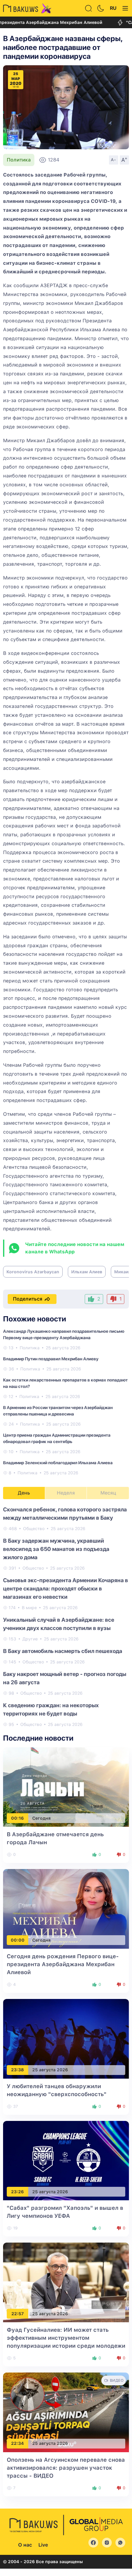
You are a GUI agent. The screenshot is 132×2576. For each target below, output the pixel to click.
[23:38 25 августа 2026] (66, 2038)
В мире (29, 1608)
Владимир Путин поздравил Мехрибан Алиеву (51, 1359)
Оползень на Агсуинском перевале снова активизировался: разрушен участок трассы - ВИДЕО (66, 2468)
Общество (34, 1529)
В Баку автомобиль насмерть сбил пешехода (63, 1651)
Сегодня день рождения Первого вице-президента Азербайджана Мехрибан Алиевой (63, 1964)
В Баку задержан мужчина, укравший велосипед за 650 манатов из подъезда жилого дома (56, 1549)
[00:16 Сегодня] (66, 1787)
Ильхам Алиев (87, 1272)
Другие (30, 1639)
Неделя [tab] (66, 1493)
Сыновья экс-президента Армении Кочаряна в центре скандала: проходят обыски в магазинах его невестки (66, 1588)
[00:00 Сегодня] (66, 1908)
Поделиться (28, 1299)
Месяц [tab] (108, 1493)
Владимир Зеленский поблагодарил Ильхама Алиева (58, 1463)
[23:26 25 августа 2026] (66, 2160)
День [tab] (24, 1493)
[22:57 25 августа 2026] (66, 2282)
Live (43, 2545)
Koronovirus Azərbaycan (33, 1272)
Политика (19, 160)
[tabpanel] (66, 1617)
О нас (25, 2545)
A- (114, 160)
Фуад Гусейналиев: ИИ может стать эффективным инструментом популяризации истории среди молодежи (66, 2338)
